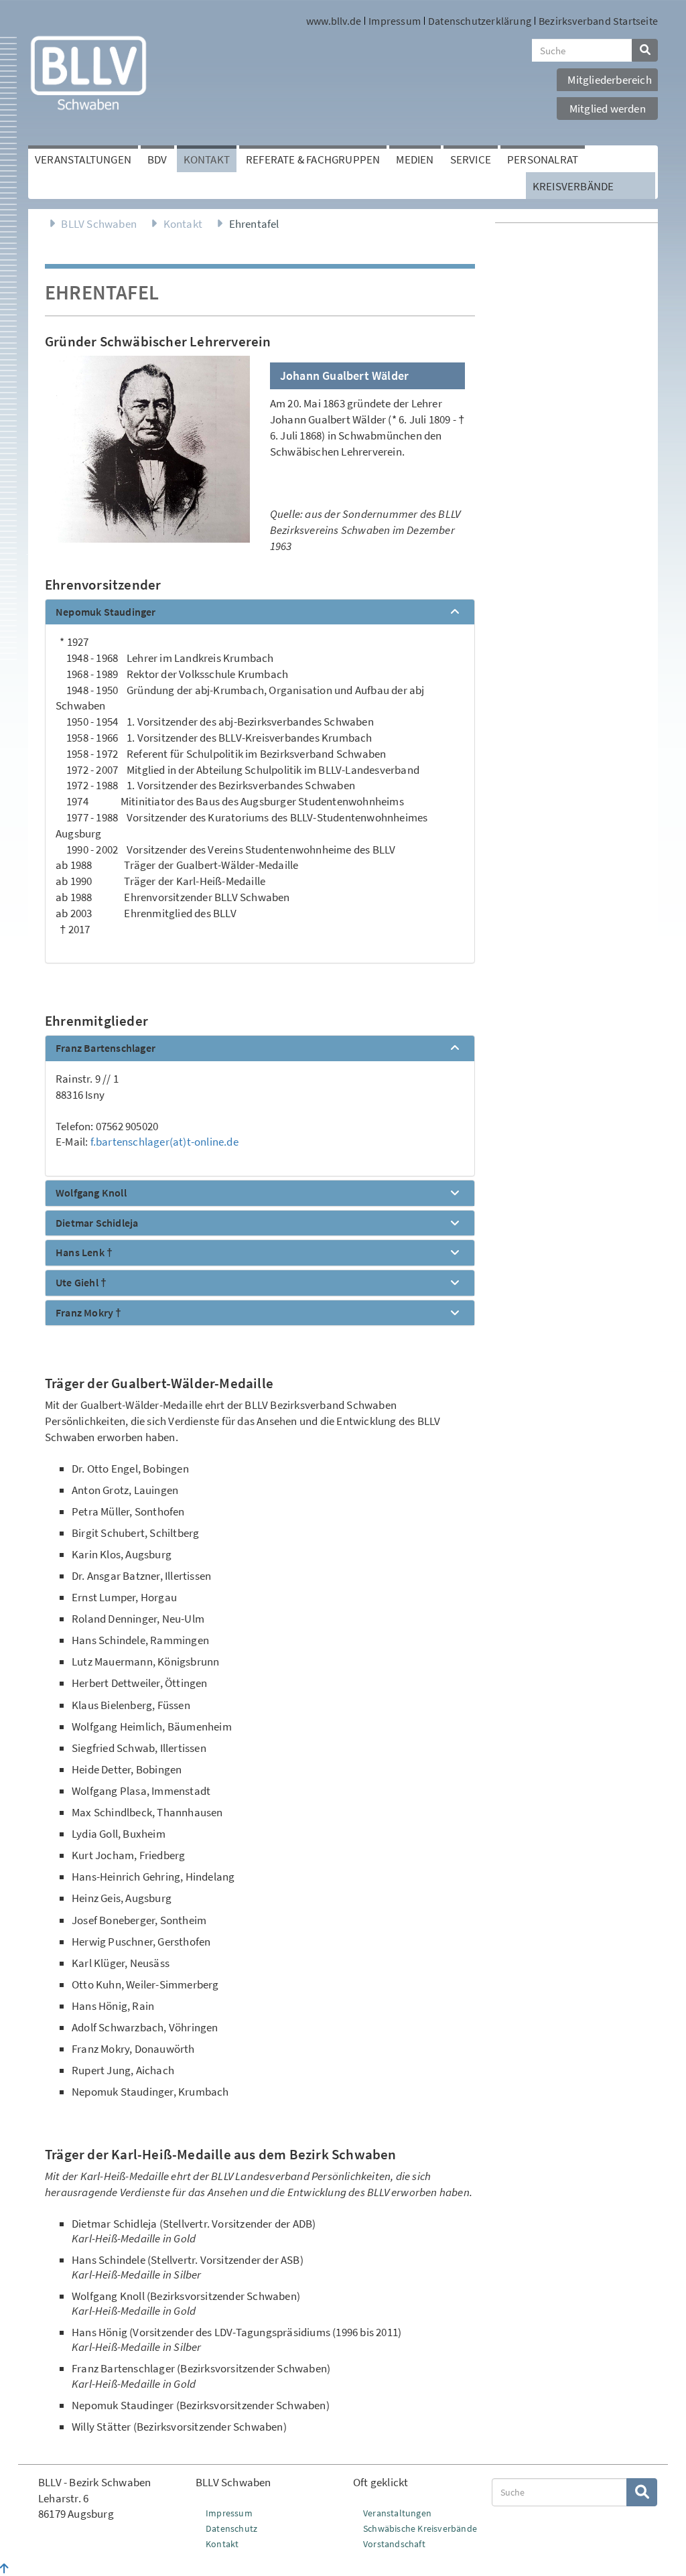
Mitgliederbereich (609, 80)
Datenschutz (231, 2528)
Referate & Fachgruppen (313, 159)
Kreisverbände (573, 186)
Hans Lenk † (84, 1253)
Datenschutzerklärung (480, 21)
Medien (415, 159)
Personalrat (543, 159)
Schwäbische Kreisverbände (420, 2528)
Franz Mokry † (89, 1313)
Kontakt (207, 159)
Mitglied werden (608, 109)
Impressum (395, 21)
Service (471, 159)
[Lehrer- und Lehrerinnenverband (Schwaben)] (88, 72)
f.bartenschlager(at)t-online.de (164, 1142)
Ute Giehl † (81, 1283)
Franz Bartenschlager (106, 1048)
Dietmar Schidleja (97, 1223)
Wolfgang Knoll (91, 1193)
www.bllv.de (334, 21)
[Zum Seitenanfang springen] (4, 2569)
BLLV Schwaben (99, 224)
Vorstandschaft (394, 2544)
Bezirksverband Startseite (598, 21)
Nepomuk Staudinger (106, 612)
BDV (157, 159)
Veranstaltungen (83, 159)
